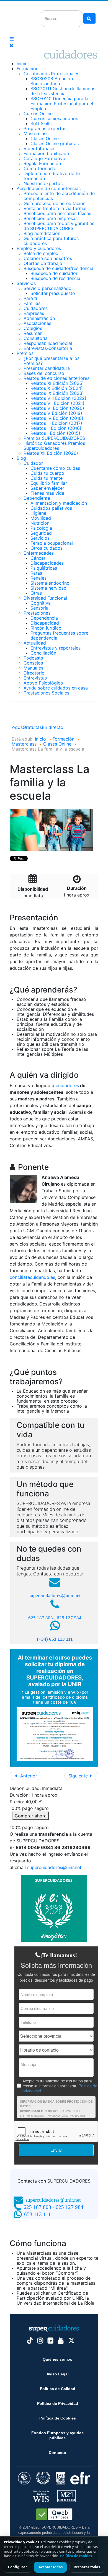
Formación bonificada (46, 153)
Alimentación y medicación (59, 503)
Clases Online (45, 138)
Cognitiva (41, 603)
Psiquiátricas (44, 568)
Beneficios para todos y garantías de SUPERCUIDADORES (59, 226)
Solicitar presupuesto (53, 293)
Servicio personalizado (47, 288)
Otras (36, 593)
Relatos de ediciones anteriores (56, 378)
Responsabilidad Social (48, 343)
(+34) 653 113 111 (55, 1639)
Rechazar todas (87, 2567)
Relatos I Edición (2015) (55, 433)
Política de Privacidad (58, 2403)
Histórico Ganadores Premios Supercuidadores (54, 446)
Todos (16, 727)
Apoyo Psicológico (43, 683)
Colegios (33, 328)
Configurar (18, 2567)
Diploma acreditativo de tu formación (52, 176)
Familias (32, 303)
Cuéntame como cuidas (55, 468)
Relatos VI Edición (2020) (57, 408)
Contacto (57, 2453)
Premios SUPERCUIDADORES (54, 438)
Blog (21, 458)
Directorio (34, 673)
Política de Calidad (58, 2389)
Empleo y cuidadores (39, 248)
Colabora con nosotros (48, 258)
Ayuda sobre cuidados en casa (56, 688)
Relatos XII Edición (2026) (51, 453)
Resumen (33, 333)
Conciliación (43, 653)
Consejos (33, 663)
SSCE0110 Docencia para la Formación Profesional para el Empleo (62, 103)
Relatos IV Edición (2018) (57, 418)
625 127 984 (69, 1618)
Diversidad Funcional (45, 598)
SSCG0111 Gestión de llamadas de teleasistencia (63, 91)
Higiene (38, 513)
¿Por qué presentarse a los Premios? (52, 361)
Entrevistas (35, 678)
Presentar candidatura (47, 368)
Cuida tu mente (47, 478)
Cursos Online (38, 113)
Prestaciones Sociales (46, 693)
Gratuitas (32, 727)
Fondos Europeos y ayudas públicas (57, 2435)
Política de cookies (76, 2556)
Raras (36, 573)
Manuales (33, 668)
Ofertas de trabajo (43, 263)
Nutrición (40, 523)
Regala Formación (42, 163)
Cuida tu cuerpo (47, 473)
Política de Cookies (58, 2418)
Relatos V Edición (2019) (56, 413)
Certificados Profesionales (51, 74)
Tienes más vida (47, 493)
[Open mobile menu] (12, 39)
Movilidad (41, 518)
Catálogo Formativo (44, 158)
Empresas (34, 313)
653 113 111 (38, 2214)
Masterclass (36, 133)
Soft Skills (41, 123)
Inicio (22, 64)
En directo (53, 727)
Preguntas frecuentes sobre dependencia (59, 635)
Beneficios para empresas (51, 218)
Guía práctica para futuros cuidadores (51, 241)
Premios (25, 353)
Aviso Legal (58, 2374)
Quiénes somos (57, 2359)
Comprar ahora (31, 1816)
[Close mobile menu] (11, 46)
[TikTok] (30, 2341)
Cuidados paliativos (51, 508)
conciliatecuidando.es (32, 1277)
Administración (39, 318)
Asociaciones (37, 323)
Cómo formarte (40, 168)
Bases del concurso (44, 373)
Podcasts (33, 658)
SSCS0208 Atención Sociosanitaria (52, 81)
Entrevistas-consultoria (48, 348)
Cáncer (38, 558)
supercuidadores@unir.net (55, 1596)
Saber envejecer (47, 488)
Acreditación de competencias (49, 188)
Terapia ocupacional (52, 543)
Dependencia (44, 618)
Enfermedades (39, 553)
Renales (38, 578)
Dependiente (37, 498)
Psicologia (41, 528)
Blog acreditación (42, 233)
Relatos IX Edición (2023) (57, 393)
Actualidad (35, 643)
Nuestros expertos (43, 183)
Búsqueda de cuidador (54, 273)
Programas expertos (45, 128)
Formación (28, 69)
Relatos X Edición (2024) (57, 388)
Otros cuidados (47, 548)
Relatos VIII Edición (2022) (58, 398)
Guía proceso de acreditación (55, 203)
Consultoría (36, 338)
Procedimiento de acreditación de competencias (59, 196)
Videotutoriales (39, 148)
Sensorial (40, 608)
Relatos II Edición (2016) (56, 428)
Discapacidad (45, 623)
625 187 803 (41, 1618)
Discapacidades (47, 563)
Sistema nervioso (48, 588)
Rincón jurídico (46, 628)
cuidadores (67, 1085)
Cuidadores (36, 308)
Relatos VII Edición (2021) (57, 403)
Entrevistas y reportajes (56, 648)
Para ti (30, 298)
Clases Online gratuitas (55, 143)
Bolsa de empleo (41, 253)
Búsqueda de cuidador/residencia (58, 268)
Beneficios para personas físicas (57, 213)
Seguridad (41, 533)
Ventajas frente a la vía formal (55, 208)
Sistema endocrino (50, 583)
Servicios (26, 283)
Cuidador (33, 463)
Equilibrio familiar (49, 483)
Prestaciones (37, 613)
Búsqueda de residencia (55, 278)
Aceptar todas (51, 2567)
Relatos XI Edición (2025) (57, 383)
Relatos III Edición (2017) (56, 423)
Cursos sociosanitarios (54, 118)
